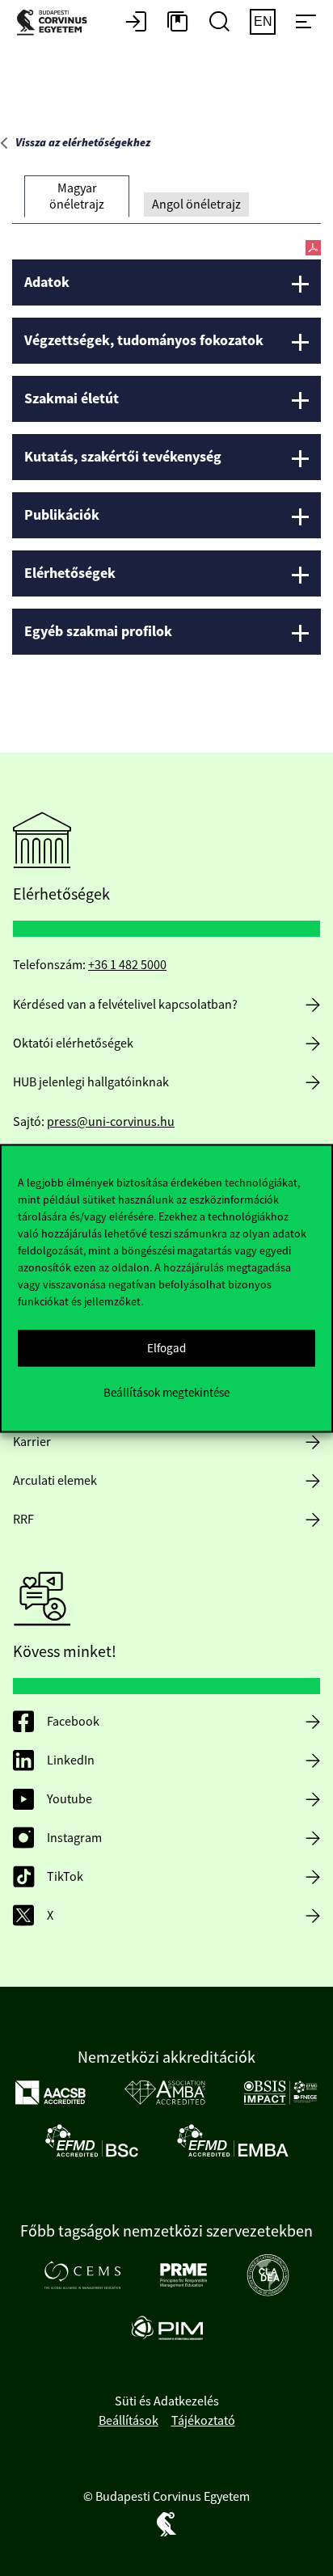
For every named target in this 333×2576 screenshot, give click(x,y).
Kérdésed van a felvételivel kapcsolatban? (125, 1005)
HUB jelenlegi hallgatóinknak (91, 1082)
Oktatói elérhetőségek (73, 1043)
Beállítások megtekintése (166, 1392)
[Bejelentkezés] (136, 23)
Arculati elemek (55, 1481)
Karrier (32, 1442)
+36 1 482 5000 (127, 965)
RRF (23, 1520)
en (263, 21)
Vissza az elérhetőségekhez (83, 143)
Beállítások (129, 2421)
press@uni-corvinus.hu (111, 1122)
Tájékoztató (203, 2421)
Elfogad (166, 1348)
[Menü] (306, 23)
